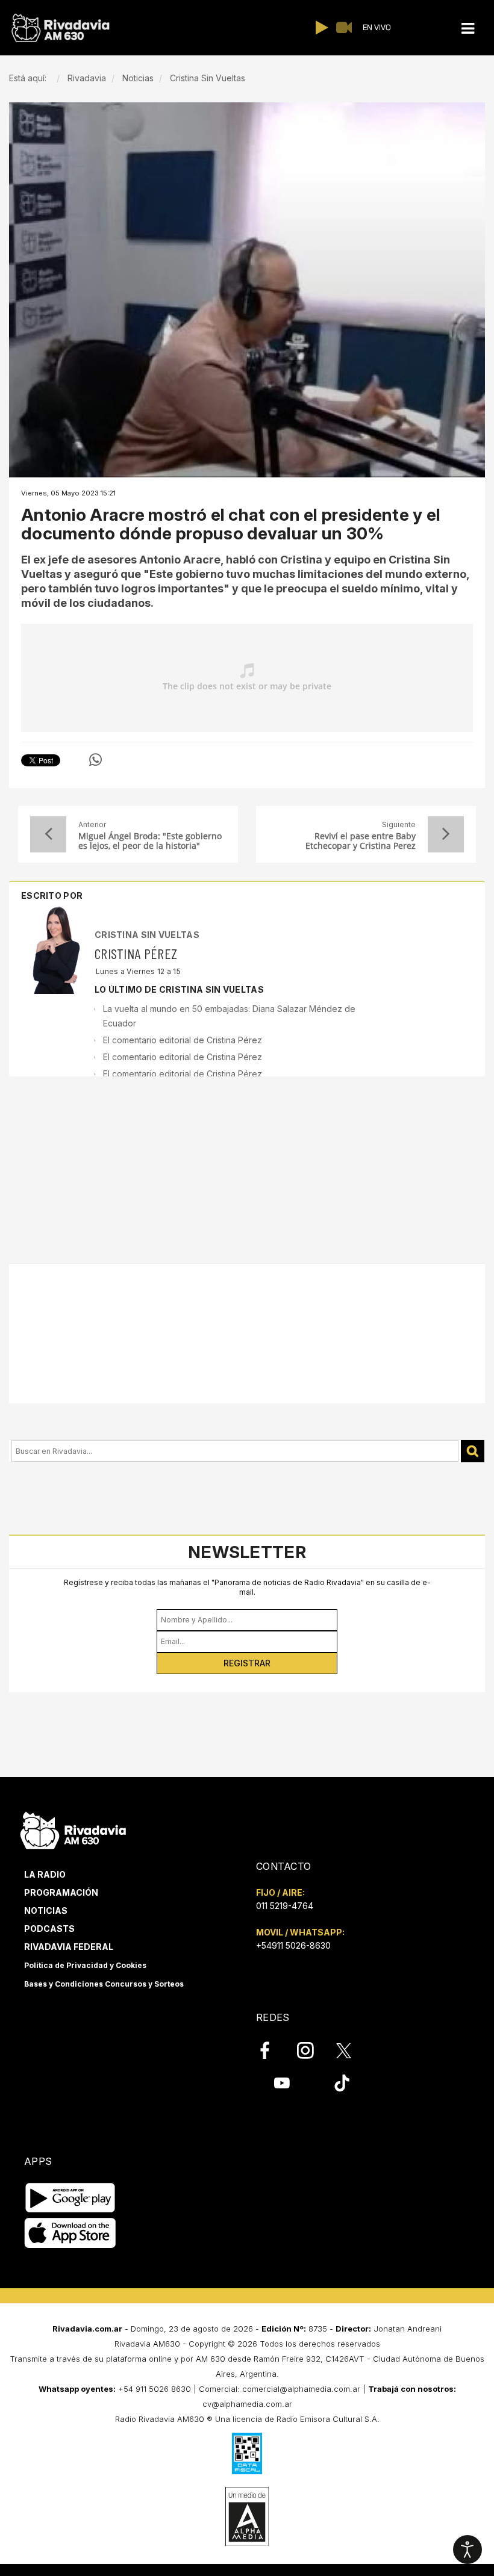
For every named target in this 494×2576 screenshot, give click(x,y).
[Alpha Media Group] (247, 2516)
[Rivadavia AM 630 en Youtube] (282, 2083)
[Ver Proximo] (446, 834)
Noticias (46, 1910)
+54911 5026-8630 (293, 1945)
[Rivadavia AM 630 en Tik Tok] (342, 2083)
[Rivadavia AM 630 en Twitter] (352, 2050)
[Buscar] (473, 1451)
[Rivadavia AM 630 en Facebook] (272, 2050)
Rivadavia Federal (69, 1947)
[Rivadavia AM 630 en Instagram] (312, 2050)
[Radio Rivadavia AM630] (60, 28)
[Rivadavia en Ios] (70, 2234)
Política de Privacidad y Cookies (85, 1965)
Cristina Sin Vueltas (147, 935)
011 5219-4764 (285, 1906)
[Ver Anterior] (48, 834)
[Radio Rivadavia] (73, 1829)
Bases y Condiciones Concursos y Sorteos (104, 1984)
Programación (61, 1892)
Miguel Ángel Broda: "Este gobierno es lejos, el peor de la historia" (150, 841)
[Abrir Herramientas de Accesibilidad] (467, 2550)
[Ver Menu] (468, 29)
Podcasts (49, 1929)
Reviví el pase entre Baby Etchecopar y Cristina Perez (361, 841)
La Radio (45, 1874)
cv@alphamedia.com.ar (247, 2404)
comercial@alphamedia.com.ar (301, 2389)
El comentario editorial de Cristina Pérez (183, 1040)
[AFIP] (247, 2453)
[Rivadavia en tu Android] (70, 2198)
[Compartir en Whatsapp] (95, 760)
